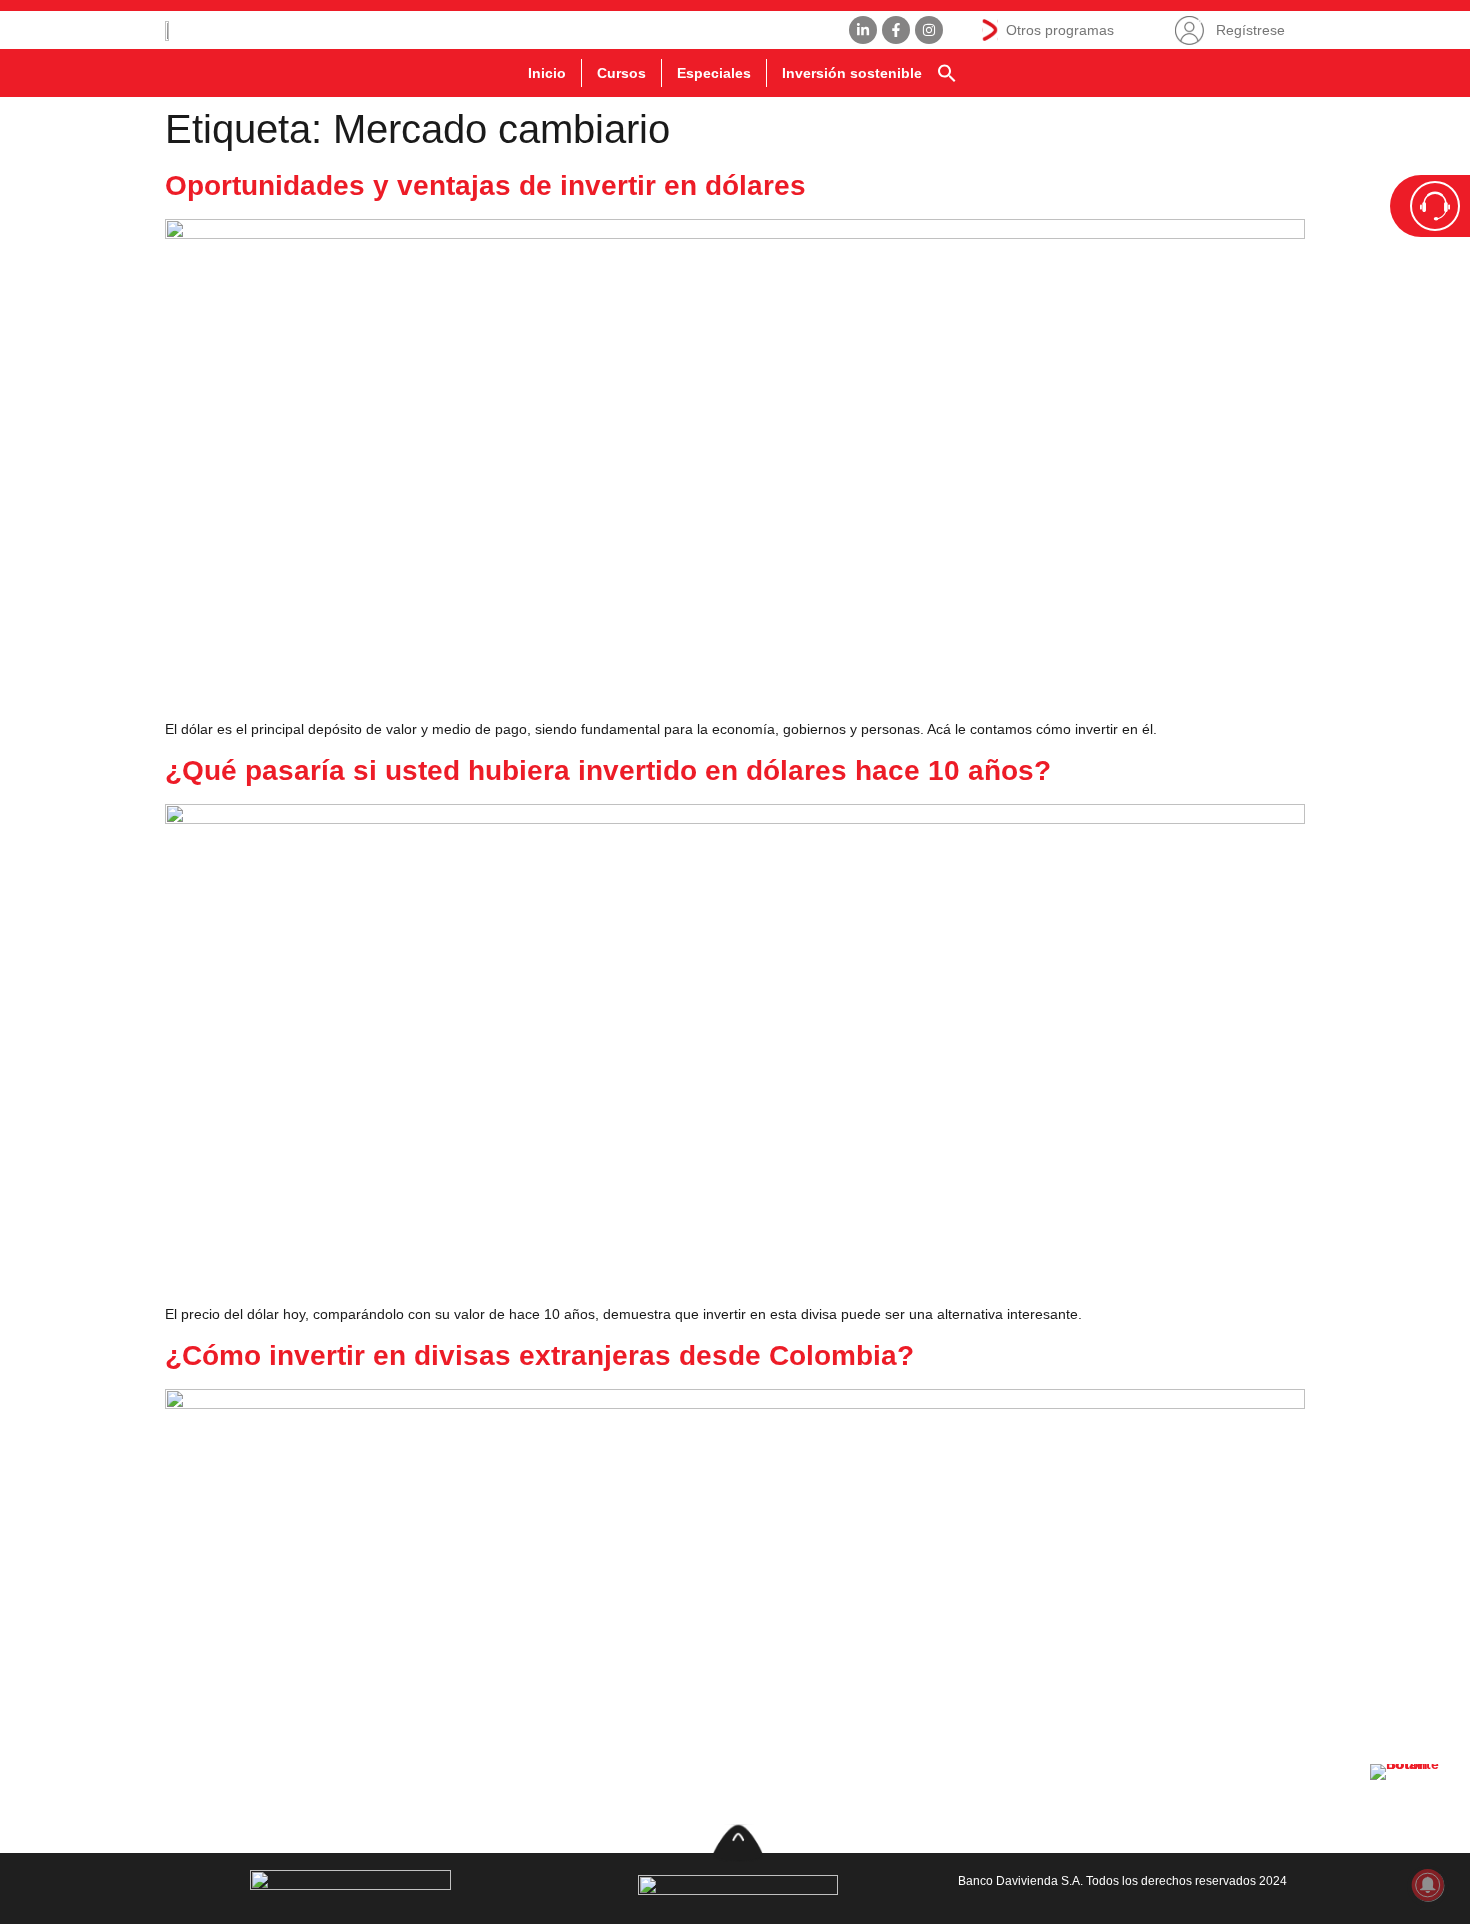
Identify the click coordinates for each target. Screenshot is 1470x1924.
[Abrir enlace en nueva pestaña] (1410, 1804)
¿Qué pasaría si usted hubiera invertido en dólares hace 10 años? (608, 770)
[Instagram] (929, 30)
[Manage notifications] (1428, 1885)
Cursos (621, 73)
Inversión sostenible (852, 73)
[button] (947, 73)
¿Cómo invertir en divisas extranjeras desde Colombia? (539, 1355)
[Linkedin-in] (863, 30)
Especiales (714, 73)
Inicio (547, 73)
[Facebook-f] (896, 30)
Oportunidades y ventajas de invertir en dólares (485, 185)
